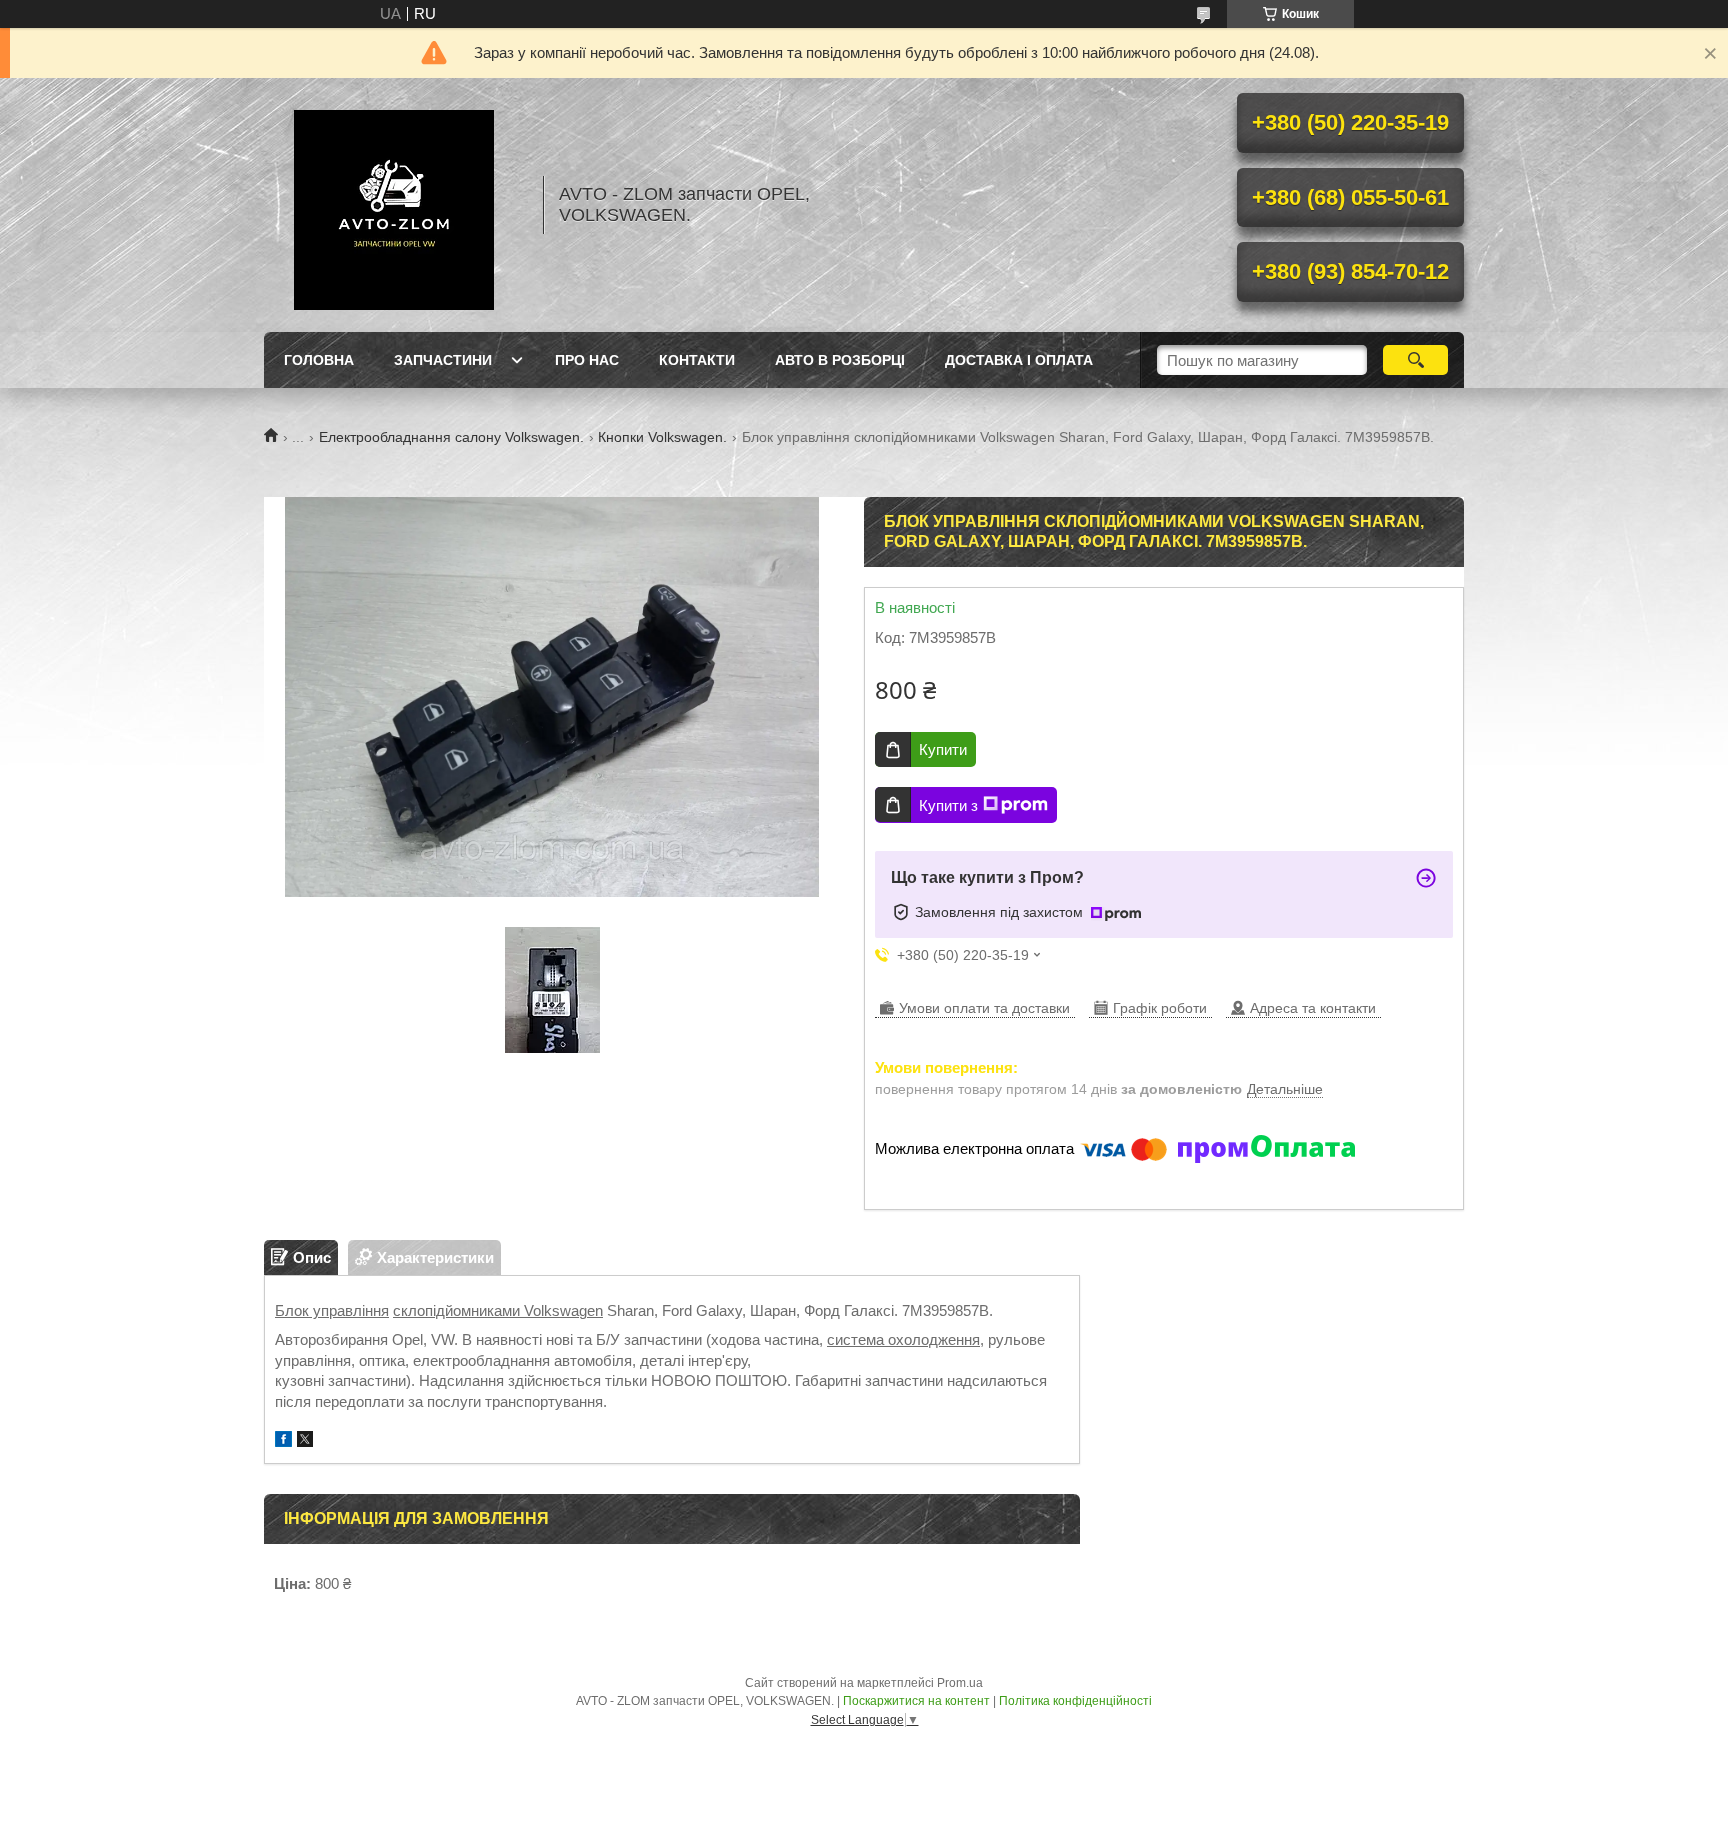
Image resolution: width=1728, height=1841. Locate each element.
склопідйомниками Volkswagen (498, 1310)
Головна (319, 360)
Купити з (948, 805)
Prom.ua (960, 1683)
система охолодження (903, 1339)
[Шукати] (1415, 360)
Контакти (697, 360)
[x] (305, 1441)
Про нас (587, 360)
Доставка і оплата (1019, 360)
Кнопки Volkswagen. (662, 437)
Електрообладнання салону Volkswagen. (451, 437)
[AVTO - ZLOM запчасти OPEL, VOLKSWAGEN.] (394, 205)
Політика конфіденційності (1075, 1701)
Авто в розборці (840, 360)
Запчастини (443, 360)
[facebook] (283, 1441)
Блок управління (332, 1310)
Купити (943, 749)
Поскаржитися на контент (916, 1701)
